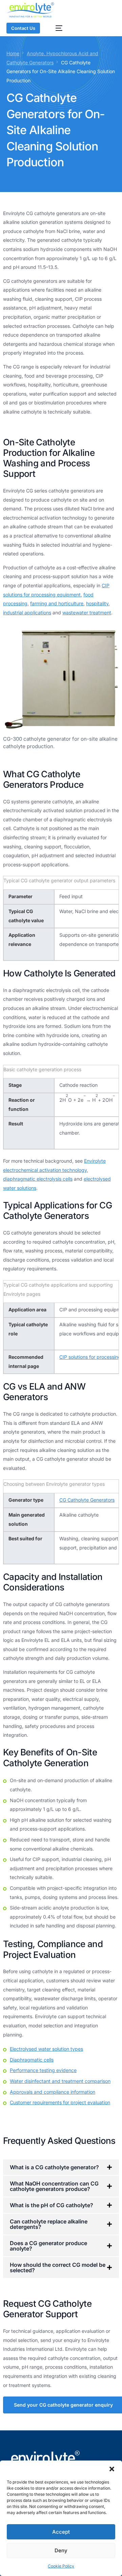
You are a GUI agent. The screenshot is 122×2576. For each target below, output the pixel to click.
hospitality (97, 603)
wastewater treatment (87, 613)
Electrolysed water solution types (46, 2049)
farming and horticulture (57, 603)
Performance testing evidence (43, 2070)
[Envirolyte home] (31, 10)
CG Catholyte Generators (87, 1500)
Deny (61, 2550)
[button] (112, 2469)
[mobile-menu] (56, 28)
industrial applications (27, 613)
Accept (61, 2532)
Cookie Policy (61, 2566)
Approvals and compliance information (53, 2092)
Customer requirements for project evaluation (60, 2102)
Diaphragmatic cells (32, 2060)
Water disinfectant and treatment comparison (60, 2081)
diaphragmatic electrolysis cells (38, 1179)
